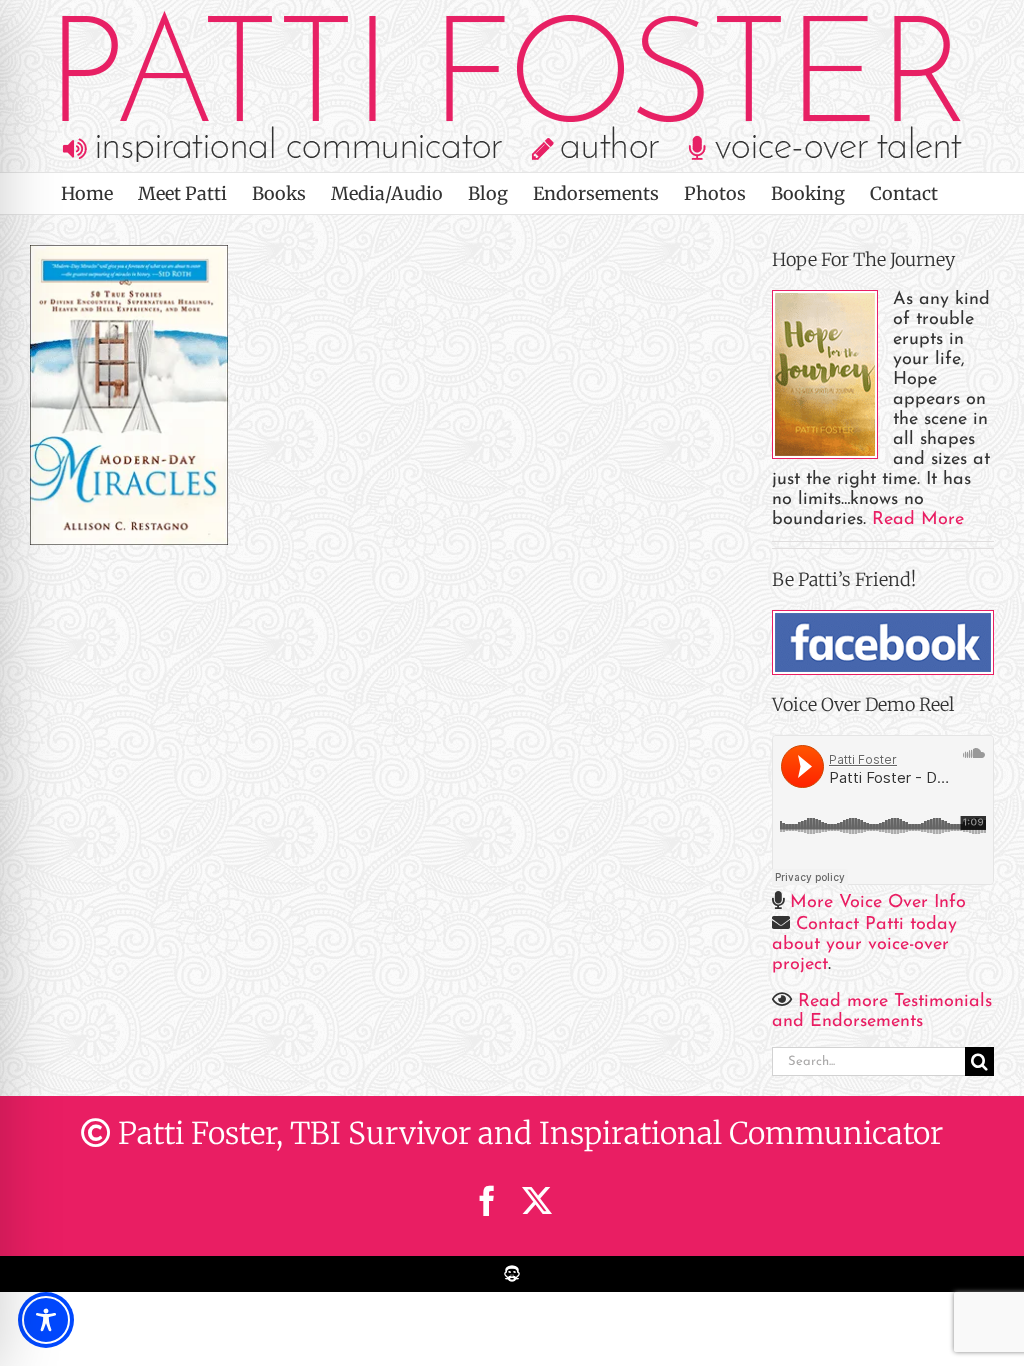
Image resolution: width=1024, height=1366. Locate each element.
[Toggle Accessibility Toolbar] (46, 1320)
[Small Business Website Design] (512, 1266)
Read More (918, 520)
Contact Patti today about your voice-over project (864, 945)
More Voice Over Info (878, 903)
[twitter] (537, 1201)
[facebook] (487, 1201)
